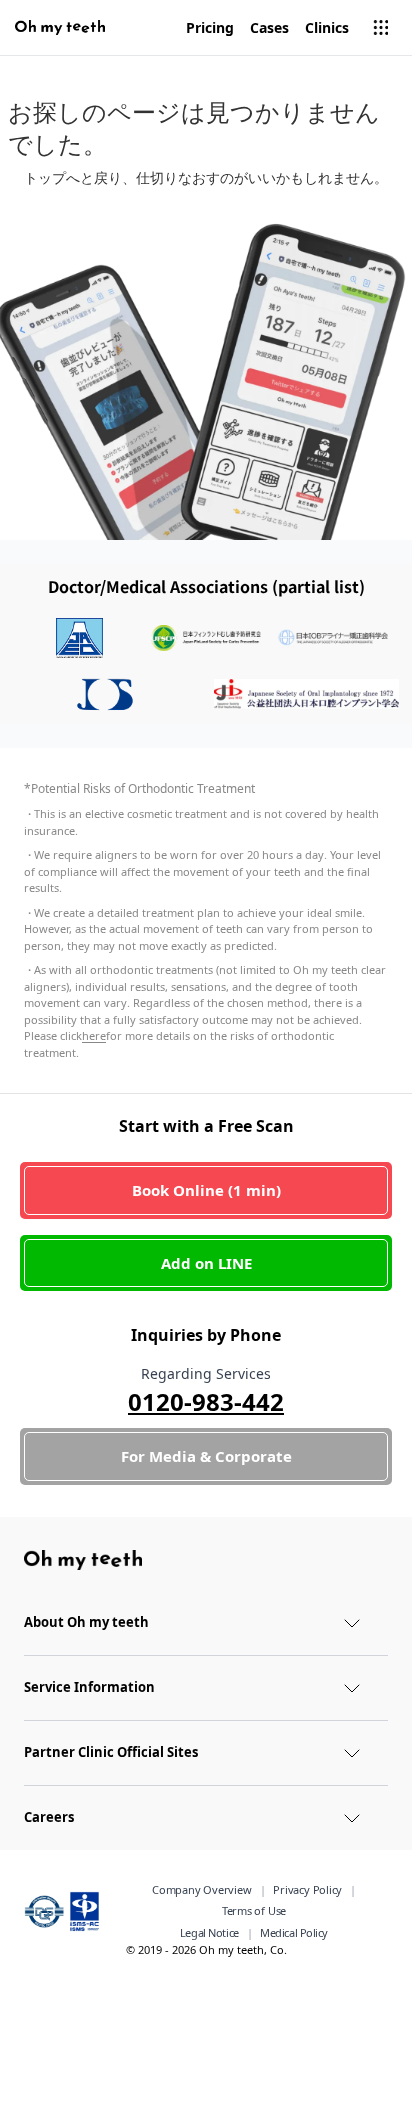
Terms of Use (254, 1910)
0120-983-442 (206, 1401)
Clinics (327, 27)
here (94, 1035)
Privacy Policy (307, 1889)
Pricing (210, 27)
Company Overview (201, 1889)
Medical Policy (294, 1932)
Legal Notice (209, 1932)
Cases (269, 27)
